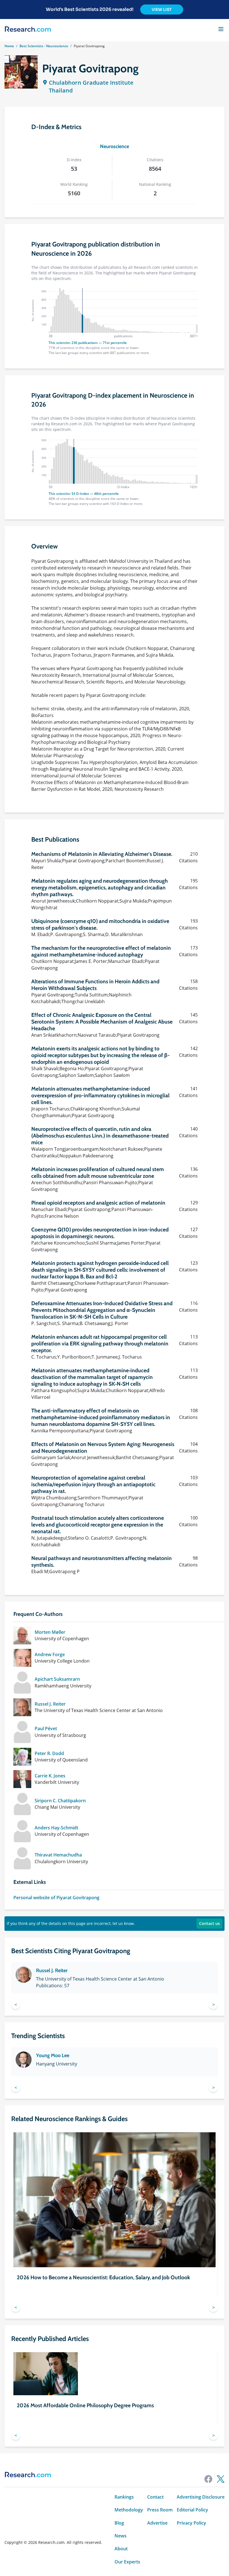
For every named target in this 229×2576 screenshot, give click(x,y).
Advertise (157, 2523)
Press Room (160, 2510)
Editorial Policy (192, 2510)
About (121, 2549)
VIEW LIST (162, 10)
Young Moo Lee (53, 2055)
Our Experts (127, 2562)
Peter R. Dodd (49, 1753)
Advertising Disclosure (201, 2497)
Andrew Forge (50, 1654)
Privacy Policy (191, 2523)
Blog (119, 2523)
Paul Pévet (46, 1729)
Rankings (124, 2497)
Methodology (129, 2510)
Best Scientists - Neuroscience (44, 46)
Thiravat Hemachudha (58, 1855)
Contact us (209, 1923)
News (121, 2536)
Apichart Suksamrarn (57, 1679)
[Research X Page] (221, 2479)
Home (9, 46)
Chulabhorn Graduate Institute (91, 83)
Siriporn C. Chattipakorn (60, 1801)
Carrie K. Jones (50, 1776)
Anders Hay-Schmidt (56, 1828)
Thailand (61, 90)
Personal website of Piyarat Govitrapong (56, 1898)
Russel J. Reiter (50, 1704)
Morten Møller (50, 1632)
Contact (155, 2497)
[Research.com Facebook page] (208, 2479)
